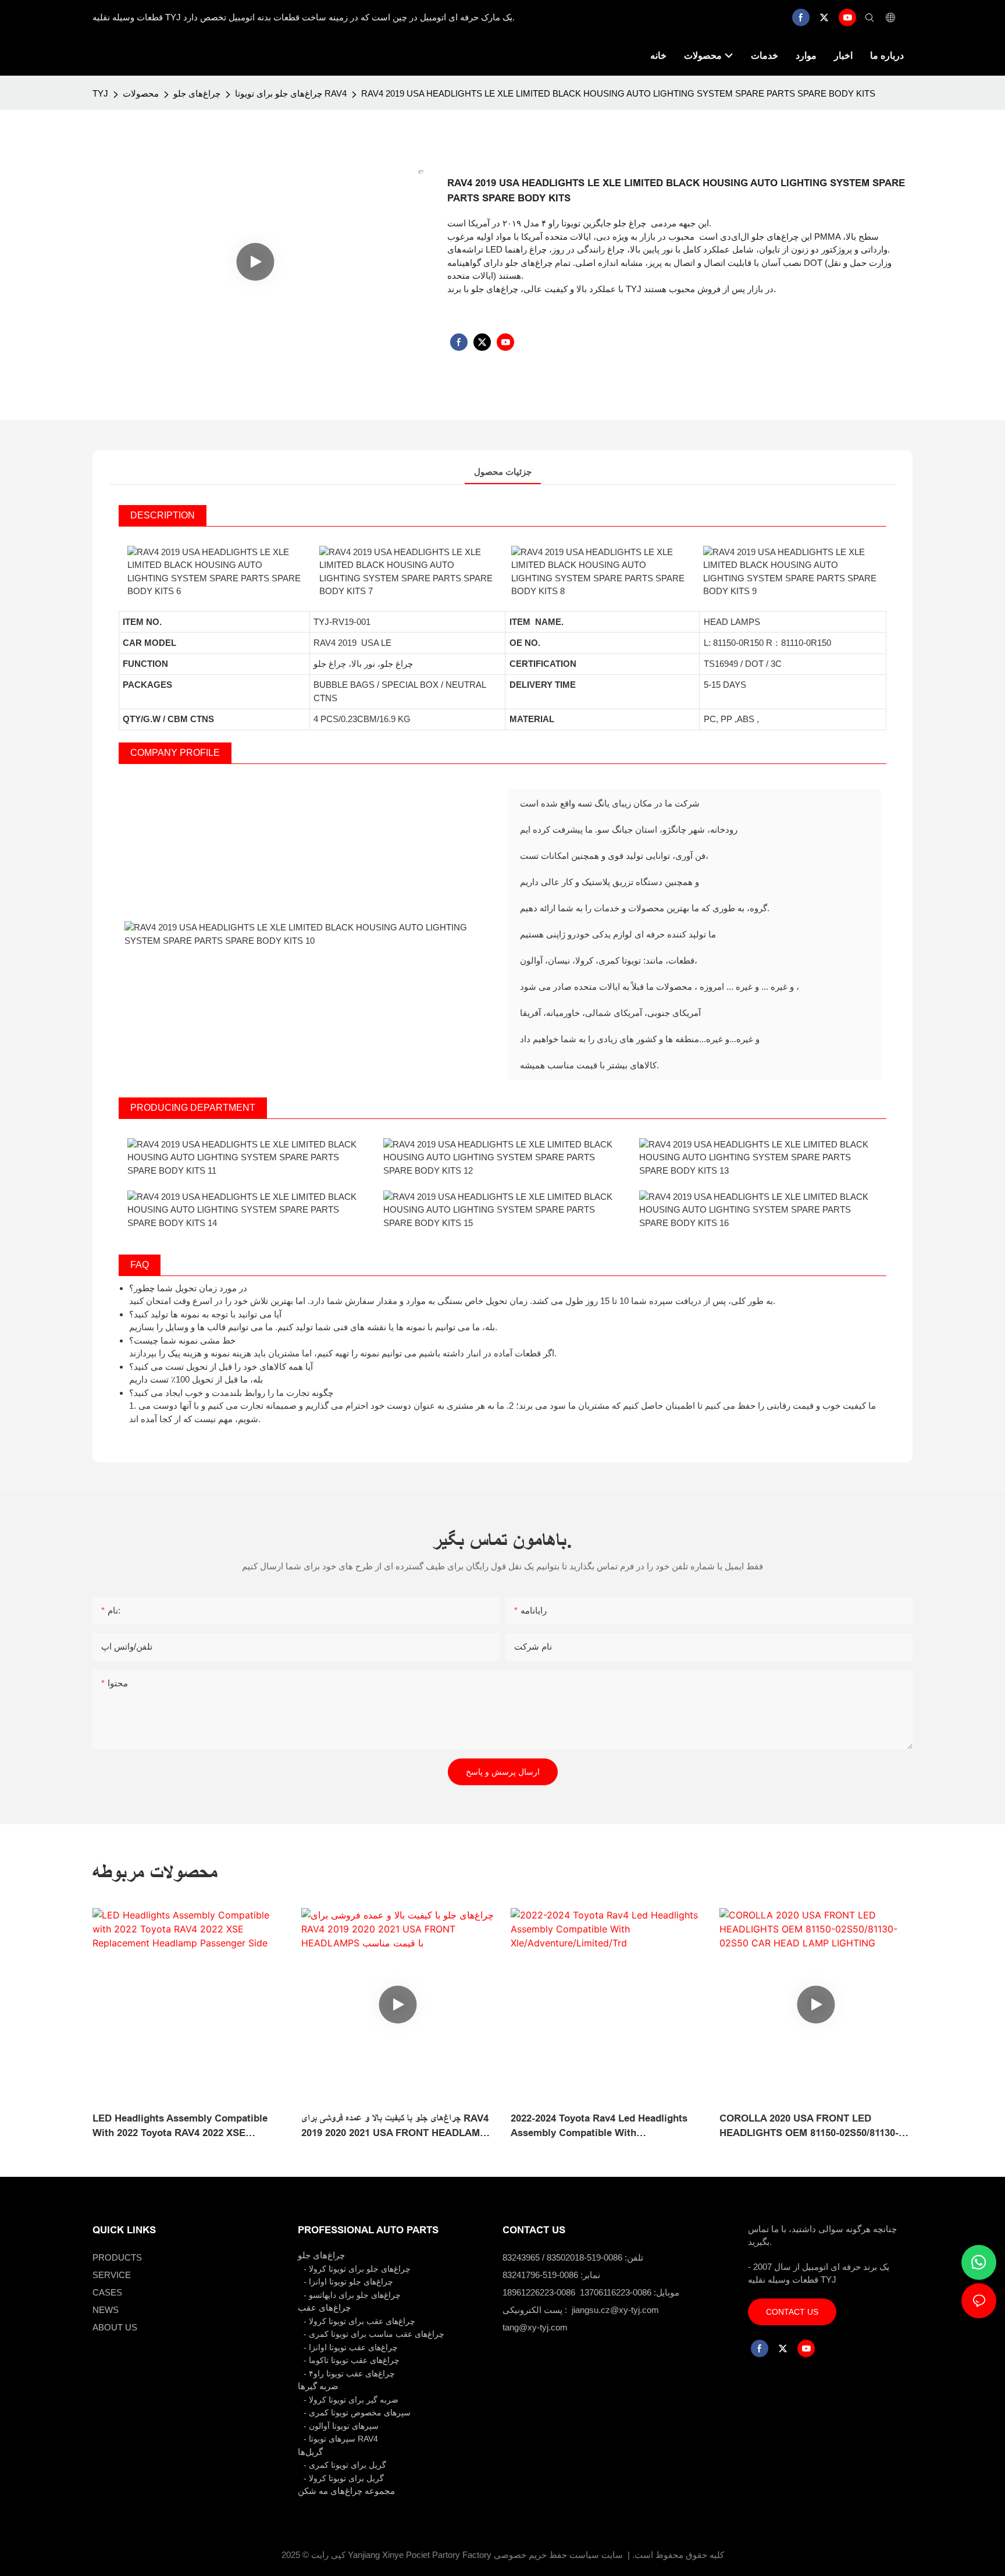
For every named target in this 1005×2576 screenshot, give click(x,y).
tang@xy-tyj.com (535, 2327)
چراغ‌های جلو (197, 93)
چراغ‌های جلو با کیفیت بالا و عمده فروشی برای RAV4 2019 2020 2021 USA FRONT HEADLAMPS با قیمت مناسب (397, 2127)
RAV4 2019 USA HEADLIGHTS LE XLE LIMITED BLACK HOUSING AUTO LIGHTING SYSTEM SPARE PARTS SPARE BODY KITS (618, 93)
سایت (612, 2555)
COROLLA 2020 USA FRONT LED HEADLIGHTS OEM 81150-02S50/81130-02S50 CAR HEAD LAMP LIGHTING (809, 2127)
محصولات (141, 93)
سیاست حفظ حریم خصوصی (546, 2555)
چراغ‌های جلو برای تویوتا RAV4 (291, 93)
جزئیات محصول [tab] (503, 472)
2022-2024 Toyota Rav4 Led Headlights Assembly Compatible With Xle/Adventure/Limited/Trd (599, 2127)
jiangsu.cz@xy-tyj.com (615, 2310)
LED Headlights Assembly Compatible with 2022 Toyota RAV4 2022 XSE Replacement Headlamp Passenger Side (184, 2127)
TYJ (100, 93)
